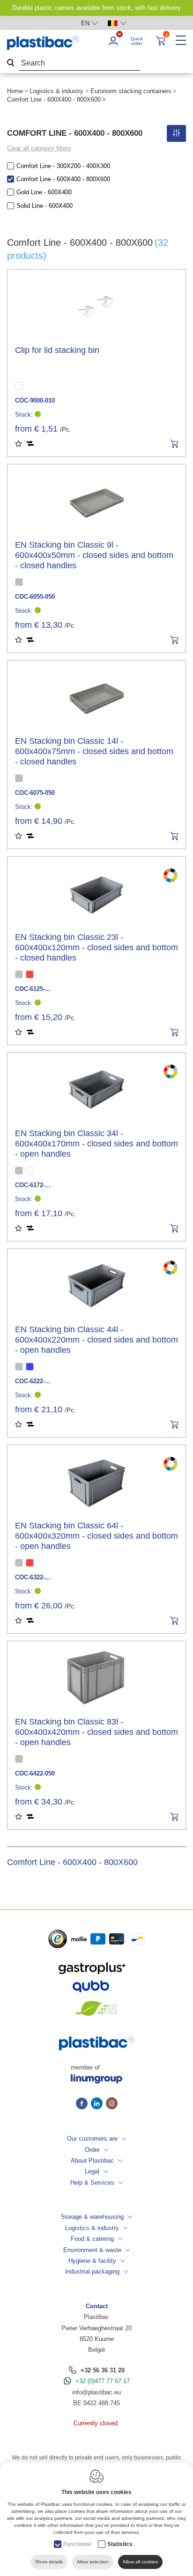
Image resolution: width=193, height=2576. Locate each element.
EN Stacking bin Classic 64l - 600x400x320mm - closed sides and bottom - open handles (96, 1536)
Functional (77, 2544)
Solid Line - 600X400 (45, 206)
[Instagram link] (112, 2104)
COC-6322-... (33, 1577)
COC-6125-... (33, 989)
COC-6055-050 (35, 597)
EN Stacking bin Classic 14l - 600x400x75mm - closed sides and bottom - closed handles (94, 751)
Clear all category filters (39, 148)
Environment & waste (92, 2250)
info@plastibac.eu (96, 2392)
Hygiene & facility (92, 2261)
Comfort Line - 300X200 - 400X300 (63, 166)
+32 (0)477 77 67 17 (103, 2381)
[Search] (11, 63)
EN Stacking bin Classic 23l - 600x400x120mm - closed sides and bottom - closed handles (96, 947)
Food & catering (92, 2239)
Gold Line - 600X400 (44, 192)
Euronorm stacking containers (131, 91)
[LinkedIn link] (98, 2104)
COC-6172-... (33, 1185)
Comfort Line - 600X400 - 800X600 (63, 179)
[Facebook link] (83, 2104)
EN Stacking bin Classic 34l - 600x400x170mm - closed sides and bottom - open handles (96, 1144)
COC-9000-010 (35, 400)
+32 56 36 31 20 (103, 2370)
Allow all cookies (140, 2562)
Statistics (120, 2544)
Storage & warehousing (92, 2217)
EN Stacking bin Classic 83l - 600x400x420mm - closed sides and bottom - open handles (96, 1732)
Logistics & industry (56, 91)
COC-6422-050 (35, 1773)
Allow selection (93, 2562)
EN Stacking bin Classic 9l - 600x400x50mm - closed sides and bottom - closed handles (94, 555)
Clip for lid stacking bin (57, 350)
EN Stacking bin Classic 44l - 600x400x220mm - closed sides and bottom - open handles (96, 1340)
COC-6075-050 (35, 793)
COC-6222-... (33, 1381)
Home (15, 91)
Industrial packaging (92, 2271)
